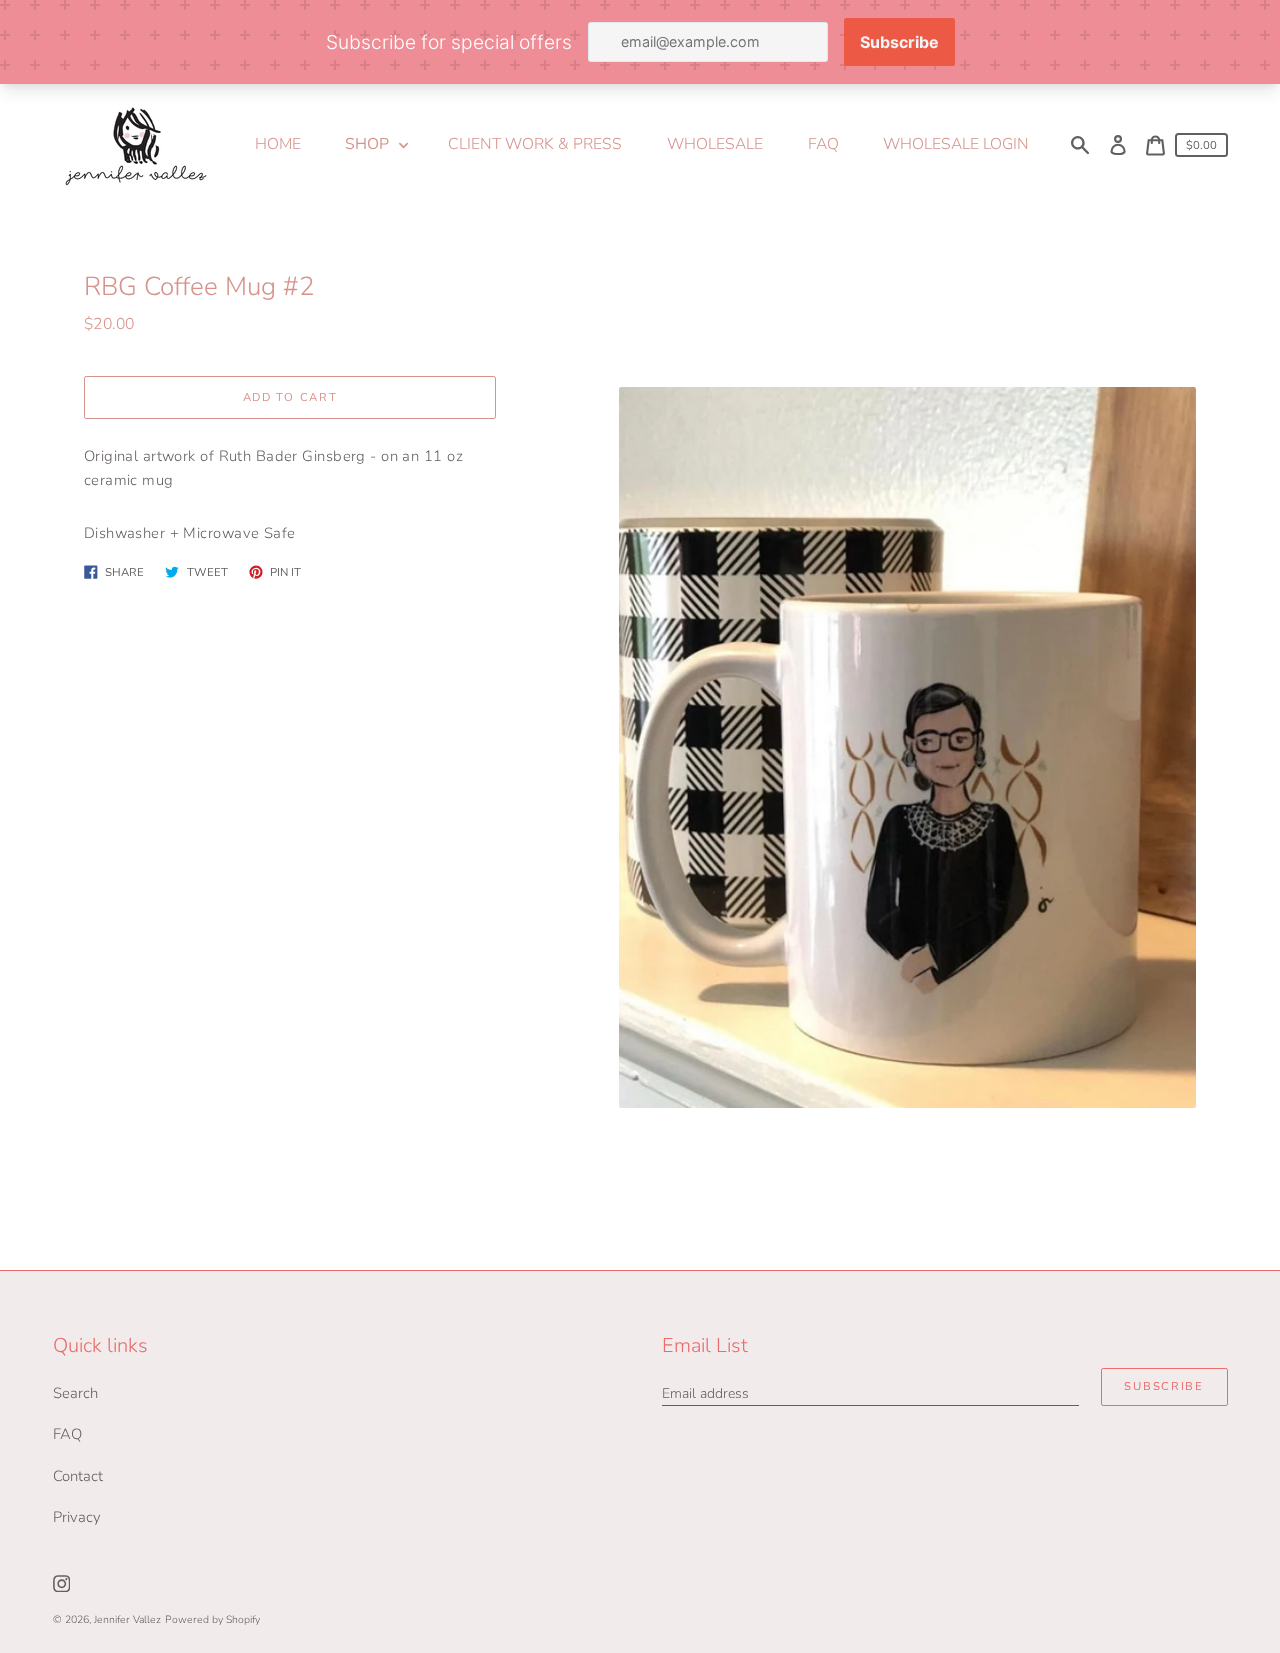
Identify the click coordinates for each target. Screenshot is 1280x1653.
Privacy (77, 1517)
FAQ (67, 1434)
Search (75, 1393)
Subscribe (1163, 1386)
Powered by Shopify (212, 1619)
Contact (78, 1476)
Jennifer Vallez (127, 1619)
